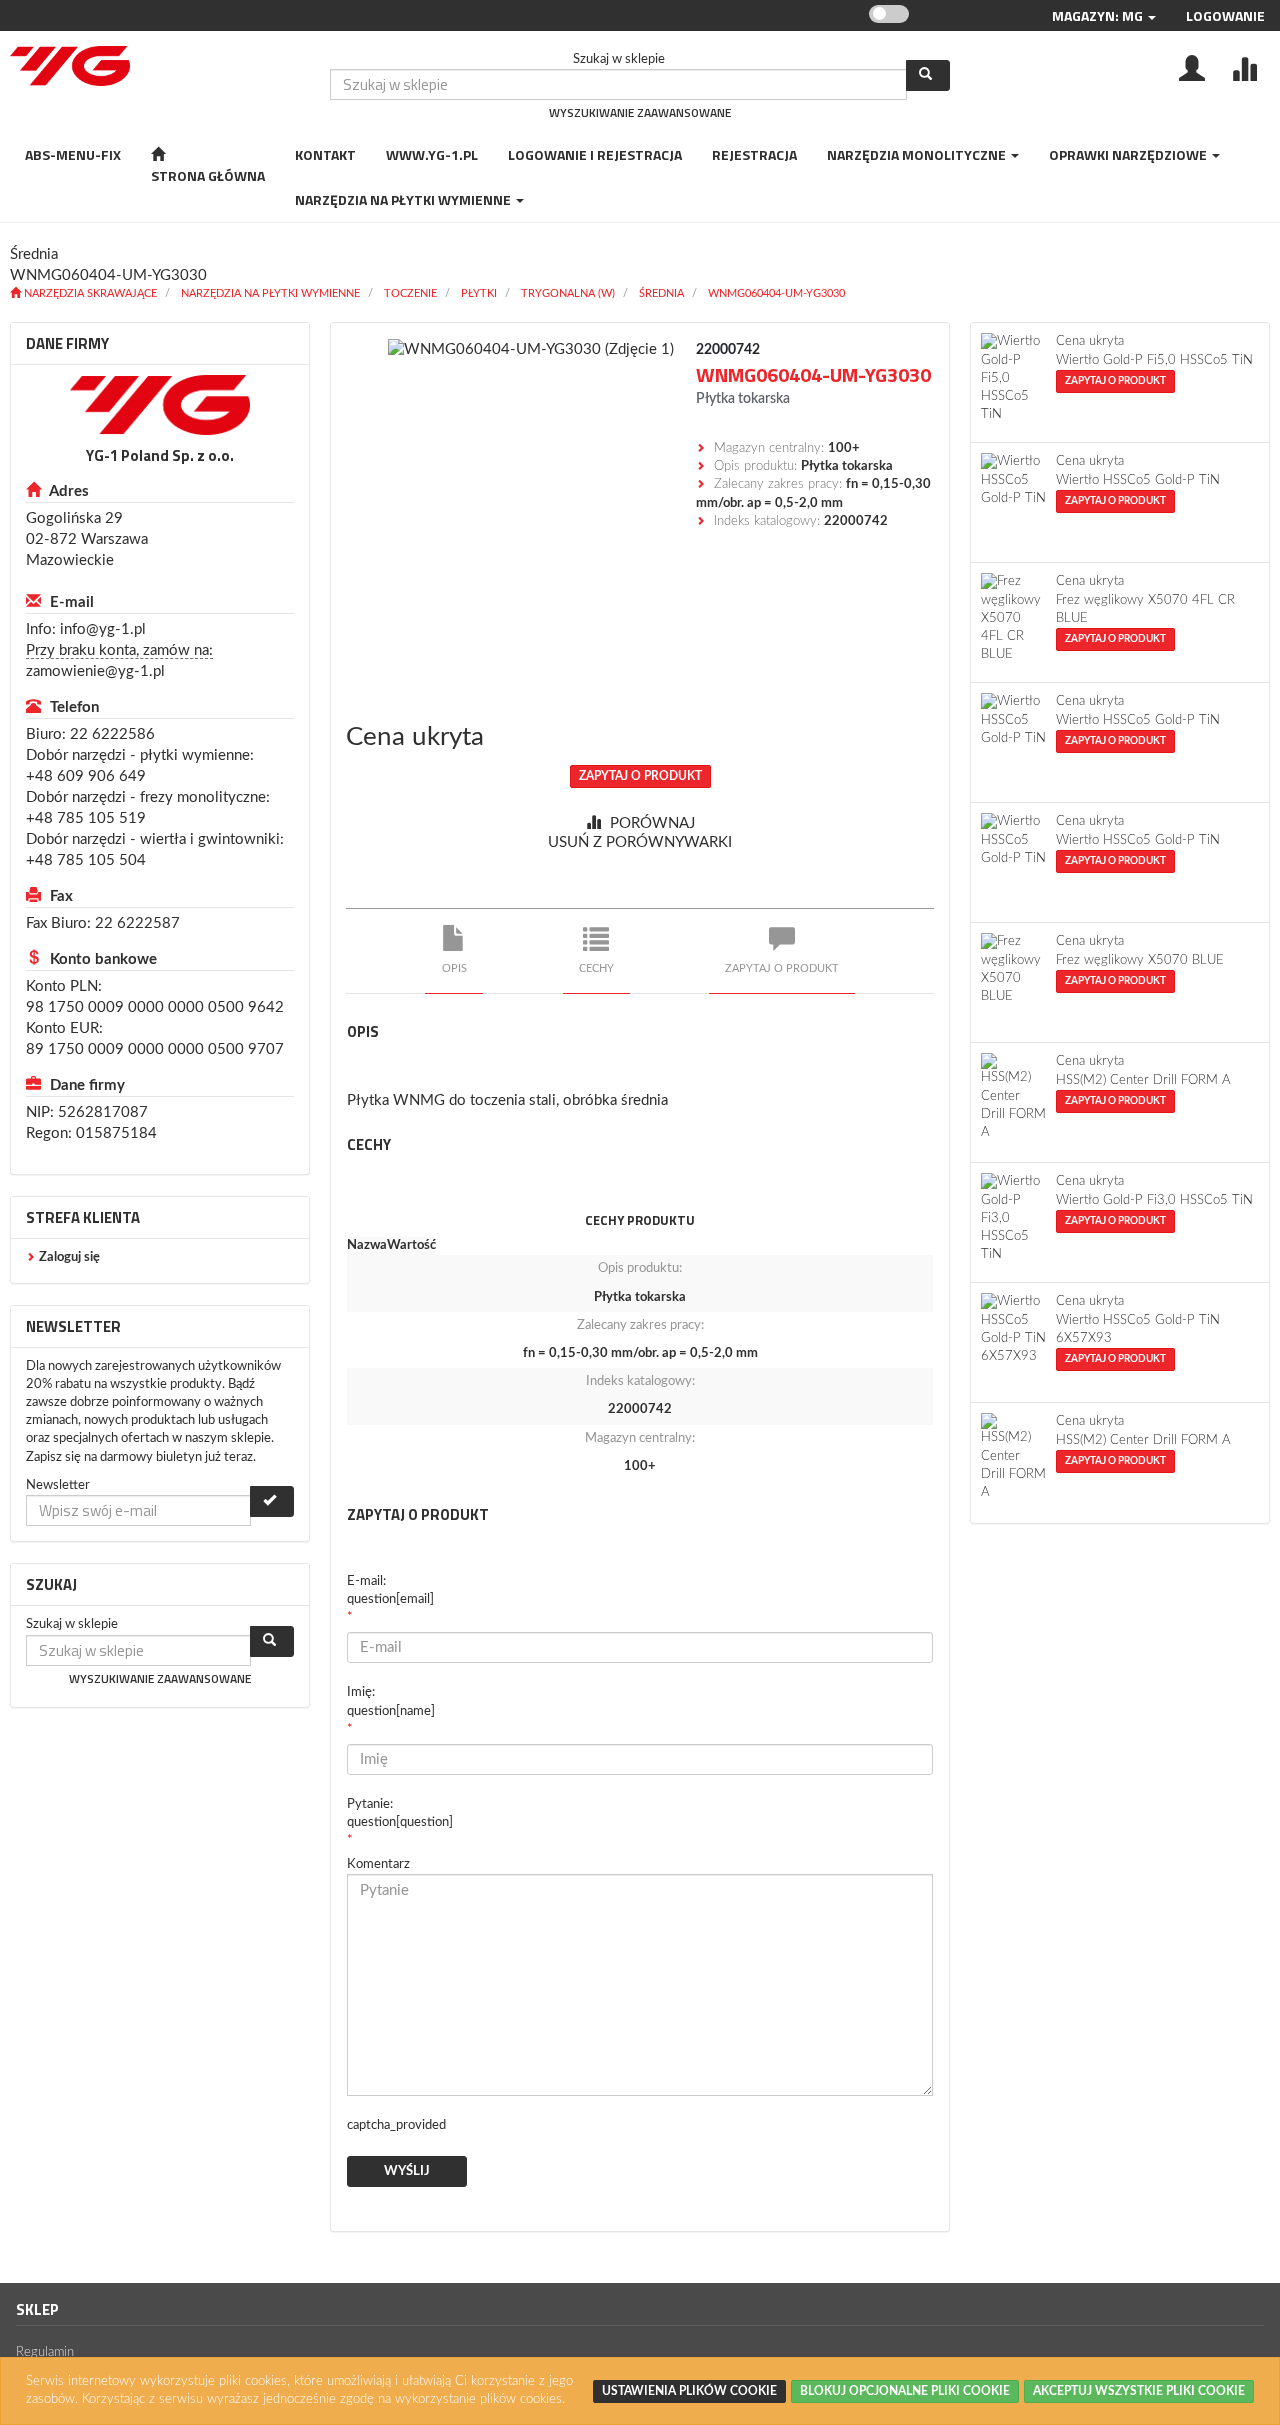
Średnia (661, 293)
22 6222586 (112, 734)
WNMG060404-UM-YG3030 (776, 293)
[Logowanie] (1192, 67)
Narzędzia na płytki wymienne (270, 293)
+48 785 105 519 (86, 818)
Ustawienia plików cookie (689, 2391)
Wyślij (407, 2171)
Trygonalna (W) (568, 293)
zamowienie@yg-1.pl (95, 671)
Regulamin (45, 2352)
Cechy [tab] (596, 968)
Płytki (479, 293)
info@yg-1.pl (103, 629)
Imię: (391, 1701)
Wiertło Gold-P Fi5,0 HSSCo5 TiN (1154, 360)
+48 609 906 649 (86, 776)
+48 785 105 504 (86, 860)
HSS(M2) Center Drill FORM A (1143, 1080)
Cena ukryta (415, 737)
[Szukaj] (928, 75)
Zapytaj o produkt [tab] (782, 968)
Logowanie (1225, 15)
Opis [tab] (454, 968)
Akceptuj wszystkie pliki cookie (1139, 2391)
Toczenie (410, 293)
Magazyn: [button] (1097, 15)
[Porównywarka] (1244, 67)
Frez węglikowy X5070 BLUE (1140, 960)
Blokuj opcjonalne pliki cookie (905, 2391)
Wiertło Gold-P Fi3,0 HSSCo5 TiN (1154, 1200)
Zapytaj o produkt (640, 776)
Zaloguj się (69, 1257)
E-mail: (390, 1590)
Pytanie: (400, 1813)
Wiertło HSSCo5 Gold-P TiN (1138, 480)
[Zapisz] (272, 1501)
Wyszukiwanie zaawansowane (640, 112)
